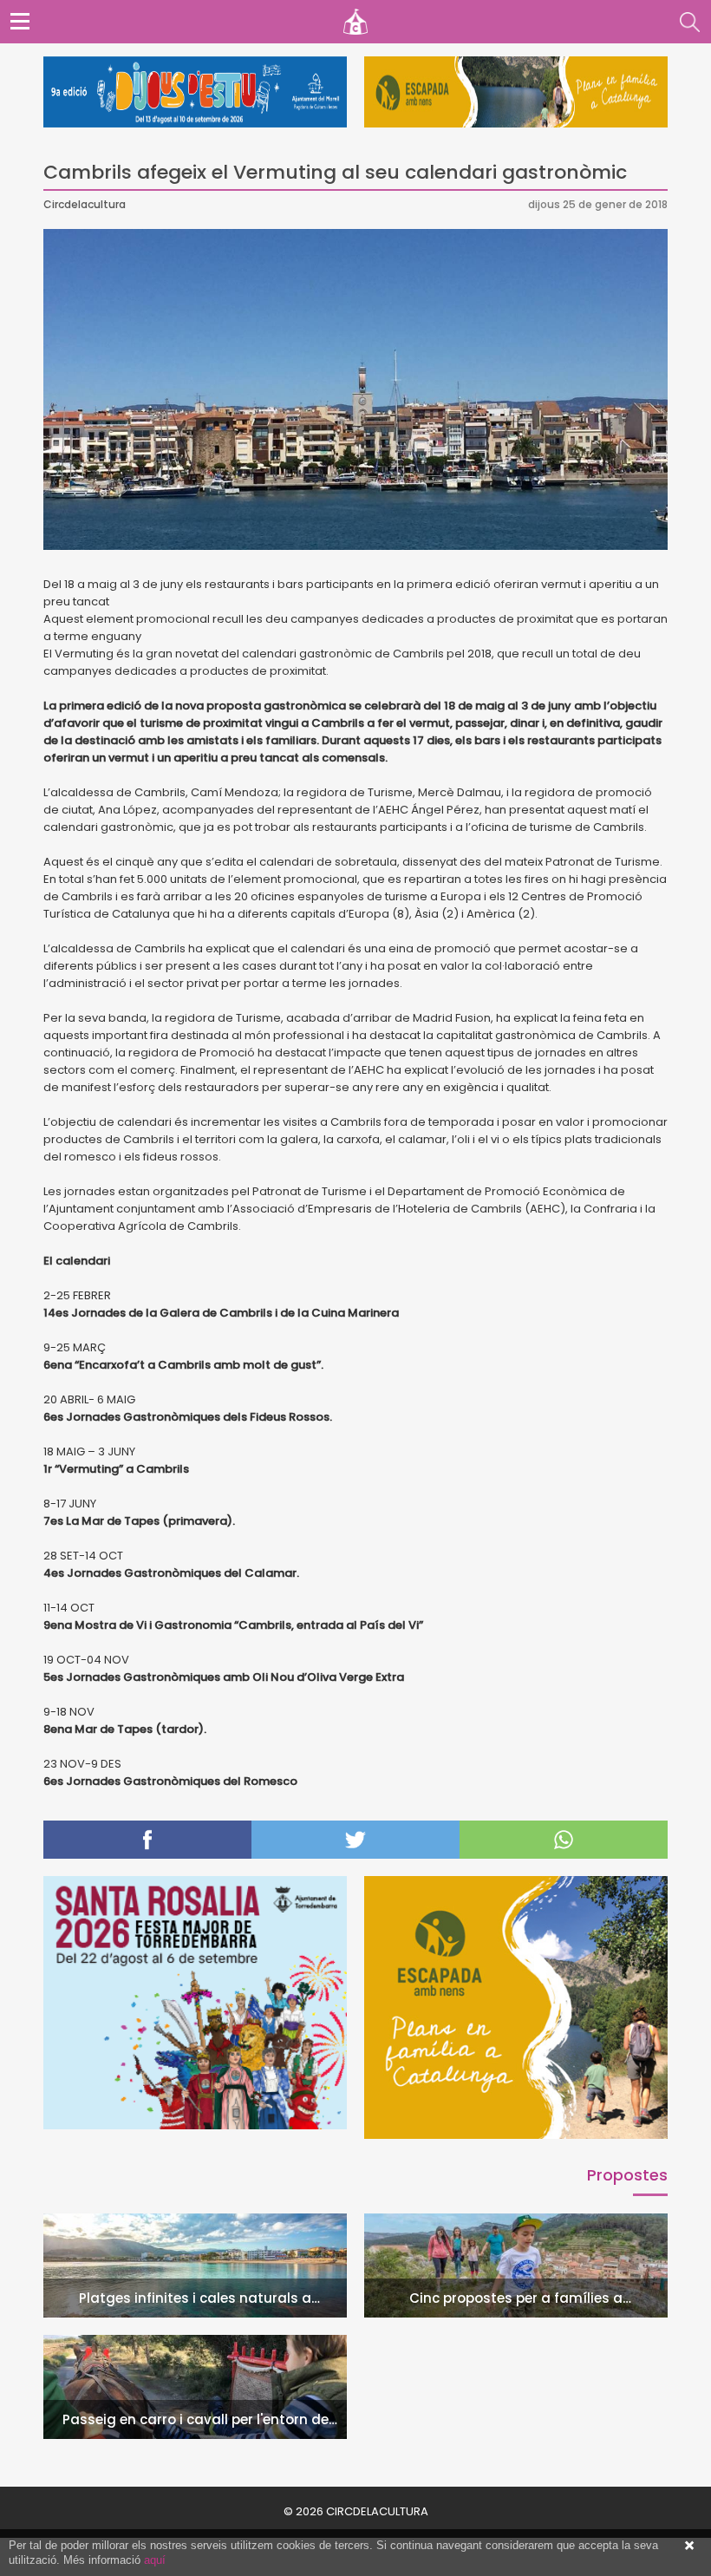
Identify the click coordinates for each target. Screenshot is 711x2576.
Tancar (689, 2546)
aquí (155, 2560)
